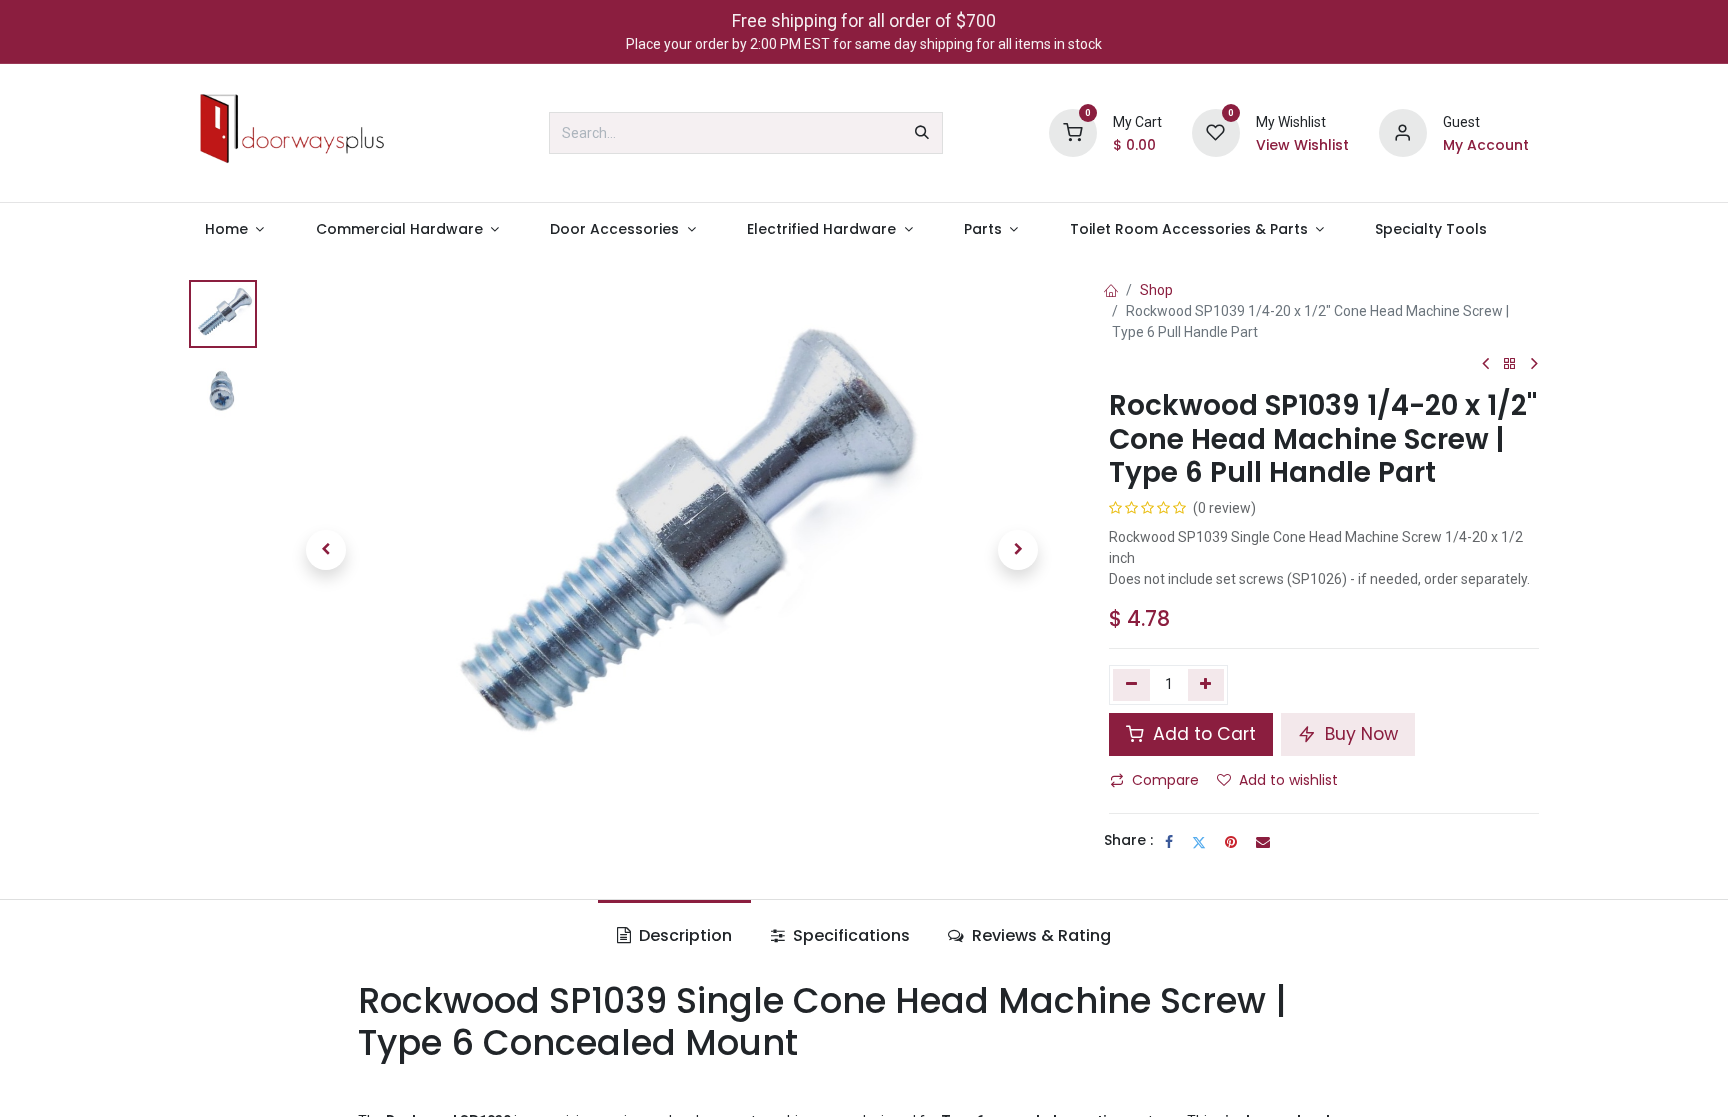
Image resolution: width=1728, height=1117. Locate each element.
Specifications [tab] (849, 935)
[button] (326, 550)
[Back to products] (1510, 364)
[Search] (922, 133)
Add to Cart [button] (1202, 734)
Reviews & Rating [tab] (1039, 935)
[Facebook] (1169, 842)
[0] (1073, 132)
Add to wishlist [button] (1288, 780)
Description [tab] (683, 935)
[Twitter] (1199, 842)
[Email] (1263, 842)
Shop (1156, 290)
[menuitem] (234, 229)
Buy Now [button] (1359, 734)
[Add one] (1206, 685)
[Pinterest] (1231, 842)
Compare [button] (1165, 780)
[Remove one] (1131, 685)
